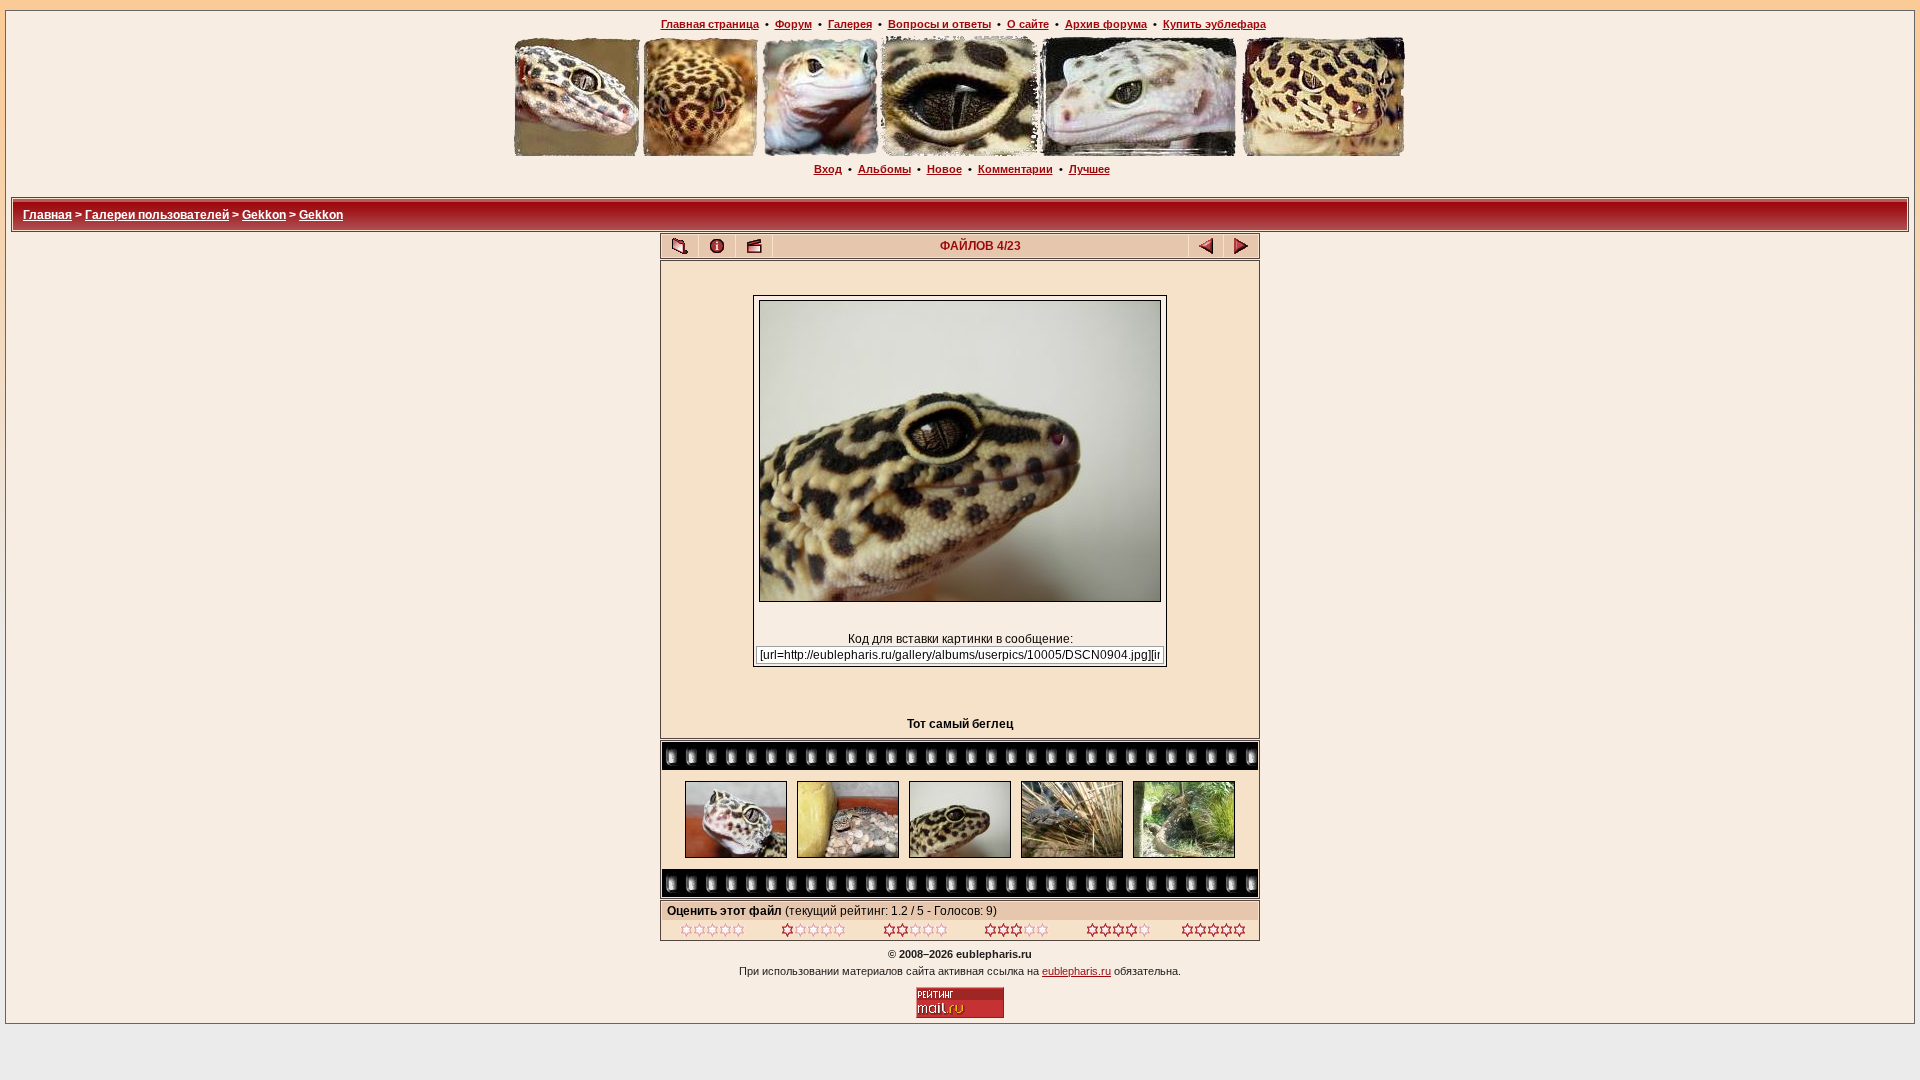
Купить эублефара (1214, 24)
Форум (793, 24)
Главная (47, 215)
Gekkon (264, 215)
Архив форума (1106, 24)
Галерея (850, 24)
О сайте (1028, 24)
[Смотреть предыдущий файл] (1206, 246)
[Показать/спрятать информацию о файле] (717, 246)
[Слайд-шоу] (754, 246)
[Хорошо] (1016, 933)
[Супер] (1213, 933)
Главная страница (710, 24)
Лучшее (1089, 169)
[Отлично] (1118, 933)
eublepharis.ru (1076, 971)
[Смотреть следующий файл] (1241, 246)
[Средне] (915, 933)
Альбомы (884, 169)
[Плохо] (813, 933)
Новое (944, 169)
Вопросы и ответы (939, 24)
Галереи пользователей (157, 215)
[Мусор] (712, 933)
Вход (828, 169)
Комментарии (1015, 169)
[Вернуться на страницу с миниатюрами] (680, 246)
